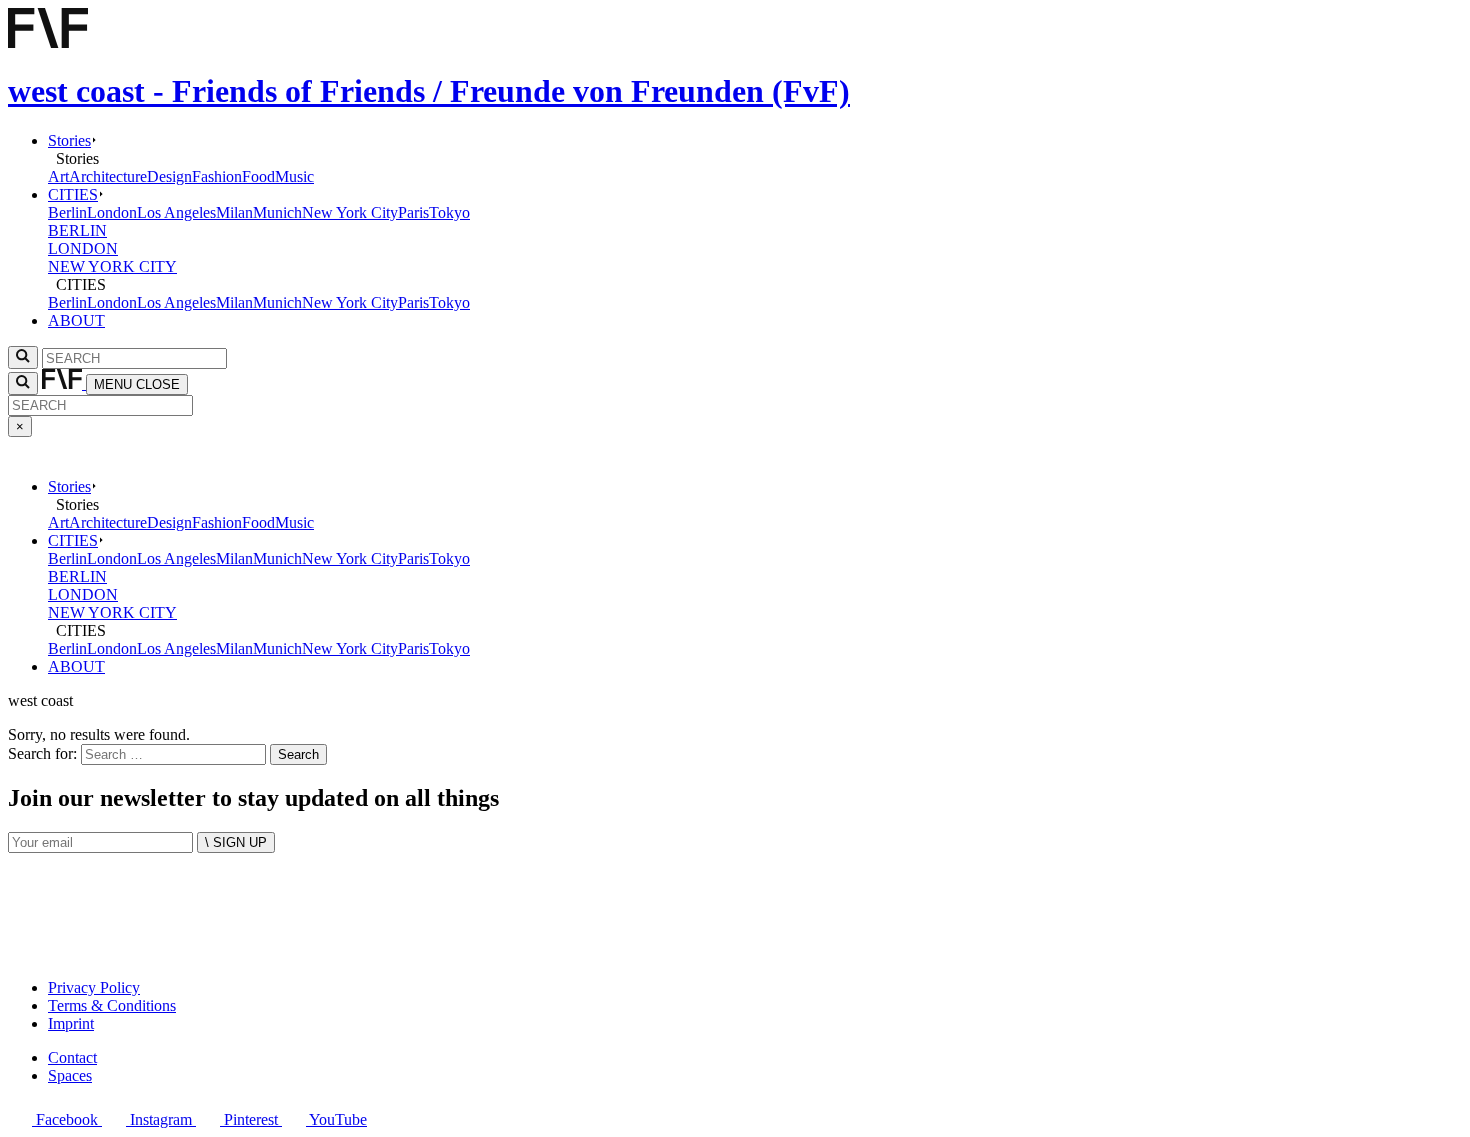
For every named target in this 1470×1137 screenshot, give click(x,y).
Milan (234, 212)
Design (169, 176)
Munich (277, 212)
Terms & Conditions (112, 1005)
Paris (413, 212)
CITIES (73, 194)
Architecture (108, 176)
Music (294, 176)
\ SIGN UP (236, 842)
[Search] (23, 383)
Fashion (217, 176)
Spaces (70, 1075)
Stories (69, 140)
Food (258, 176)
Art (58, 176)
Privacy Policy (94, 987)
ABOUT (76, 320)
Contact (72, 1057)
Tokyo (449, 212)
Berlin (67, 212)
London (112, 212)
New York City (350, 212)
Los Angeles (176, 212)
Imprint (71, 1023)
